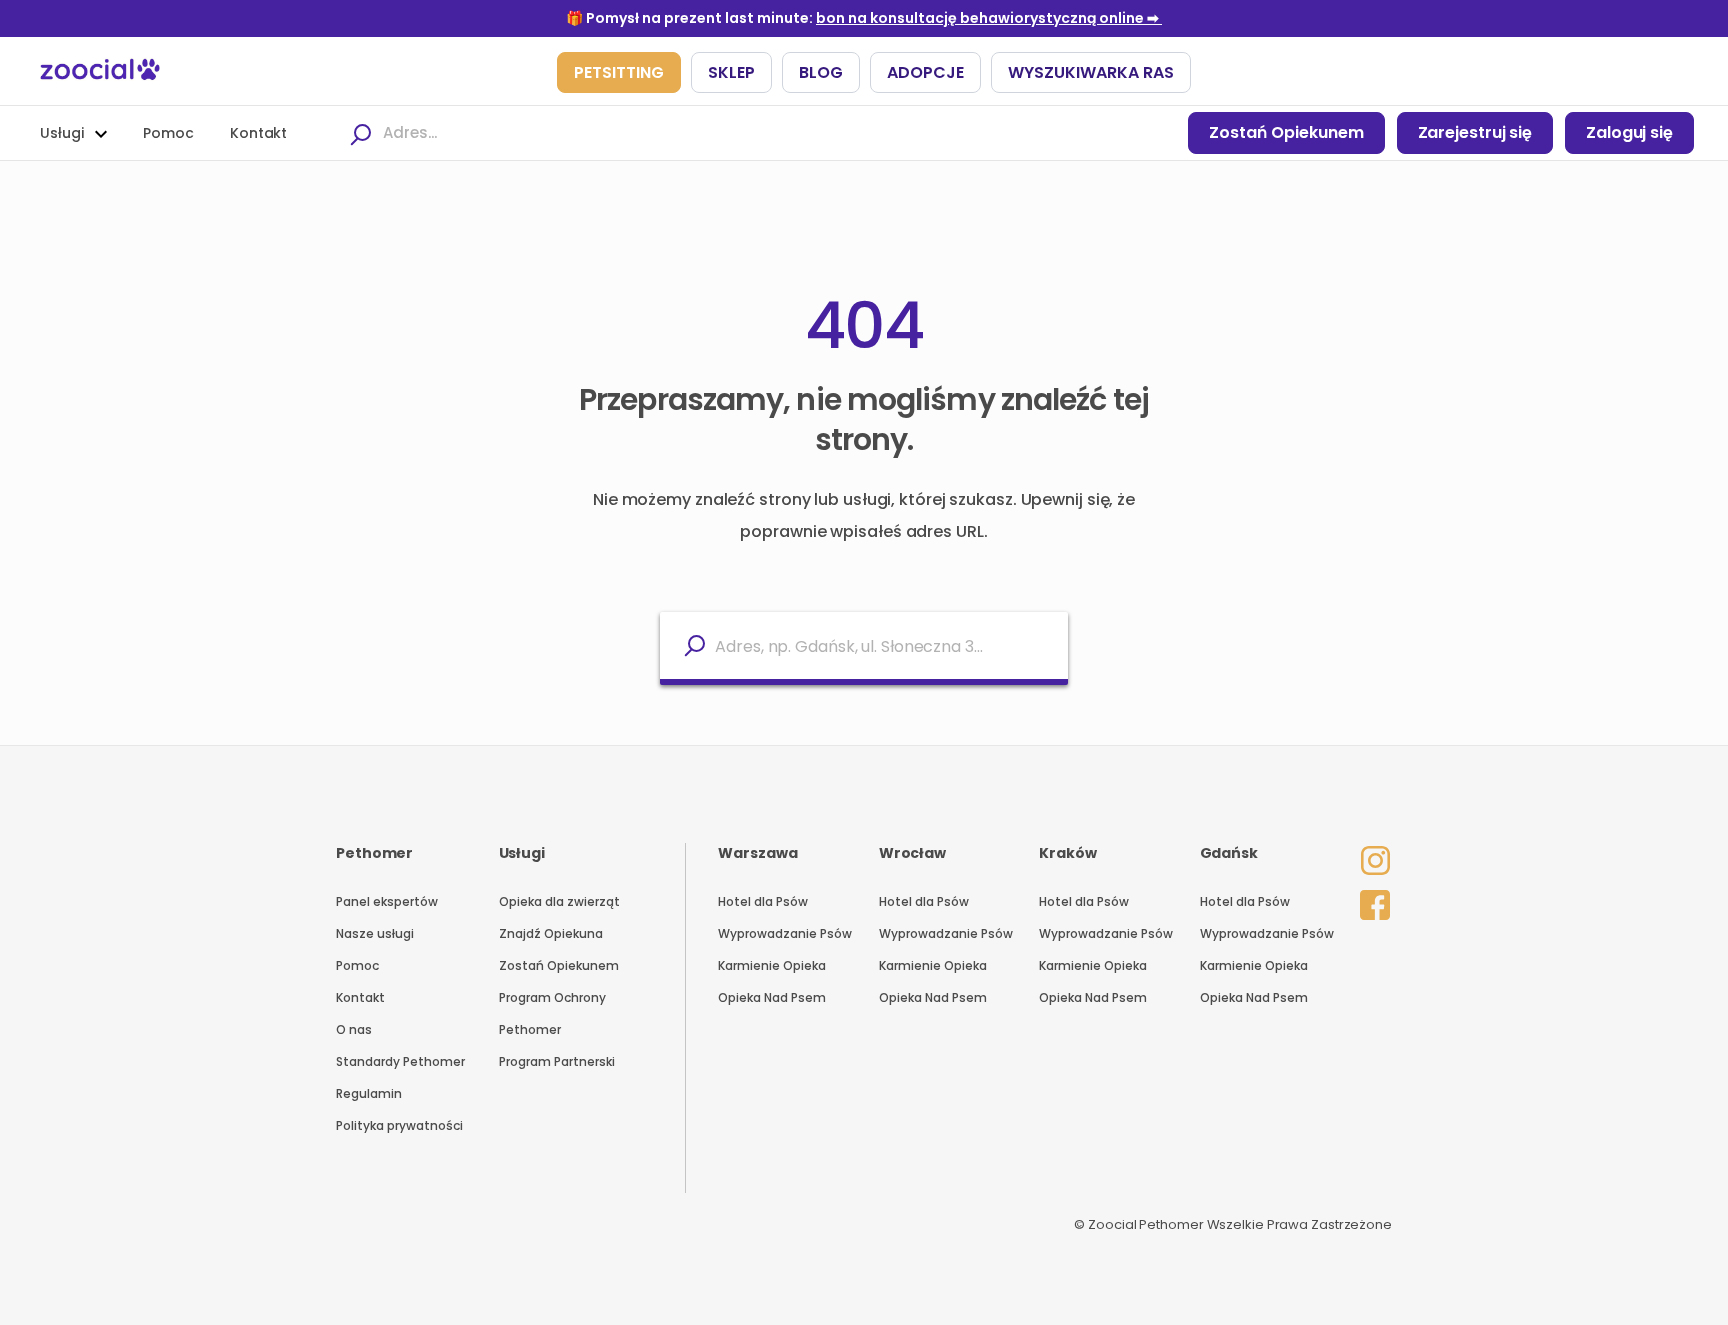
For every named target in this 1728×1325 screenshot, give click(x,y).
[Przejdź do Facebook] (1370, 901)
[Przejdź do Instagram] (1370, 847)
